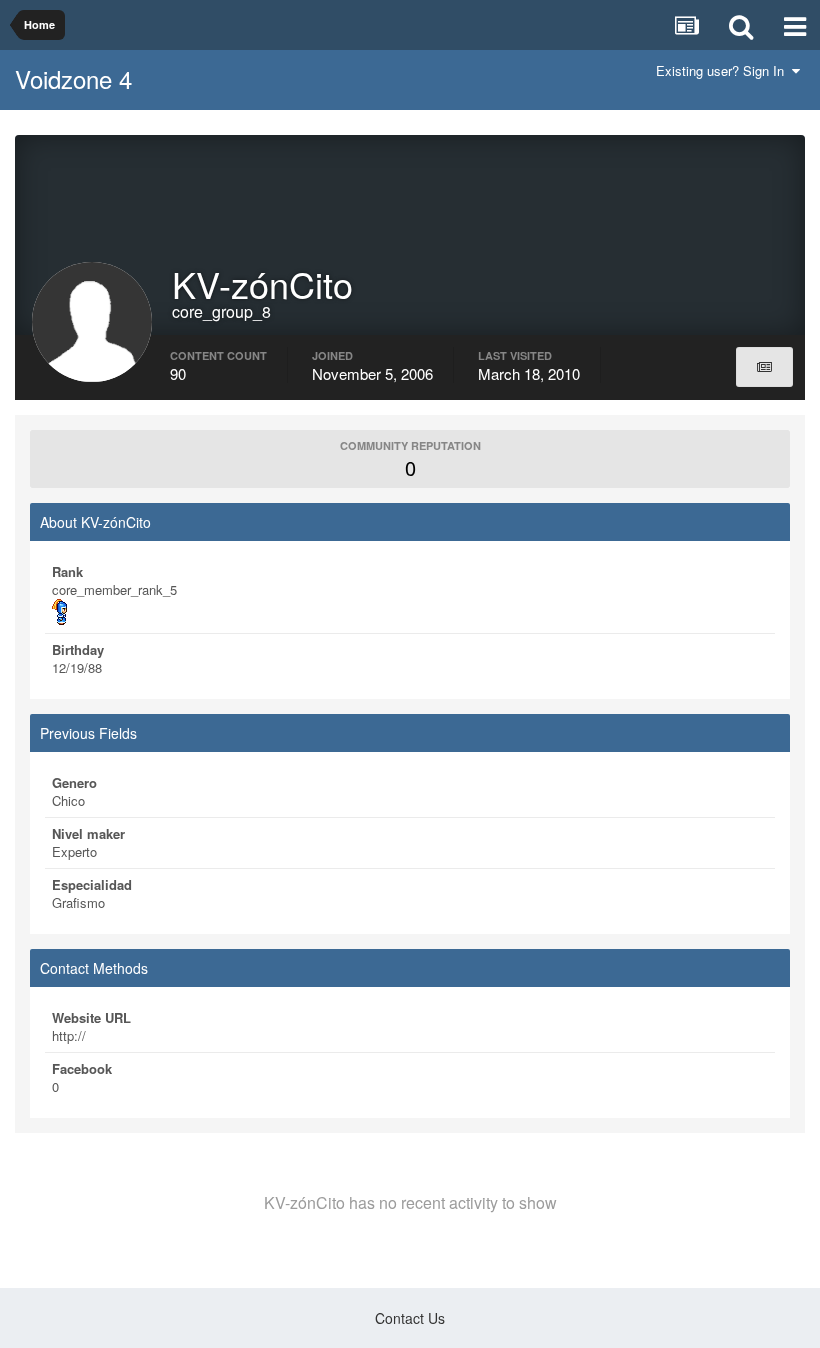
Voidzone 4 (73, 78)
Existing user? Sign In (724, 70)
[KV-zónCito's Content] (764, 367)
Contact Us (410, 1318)
